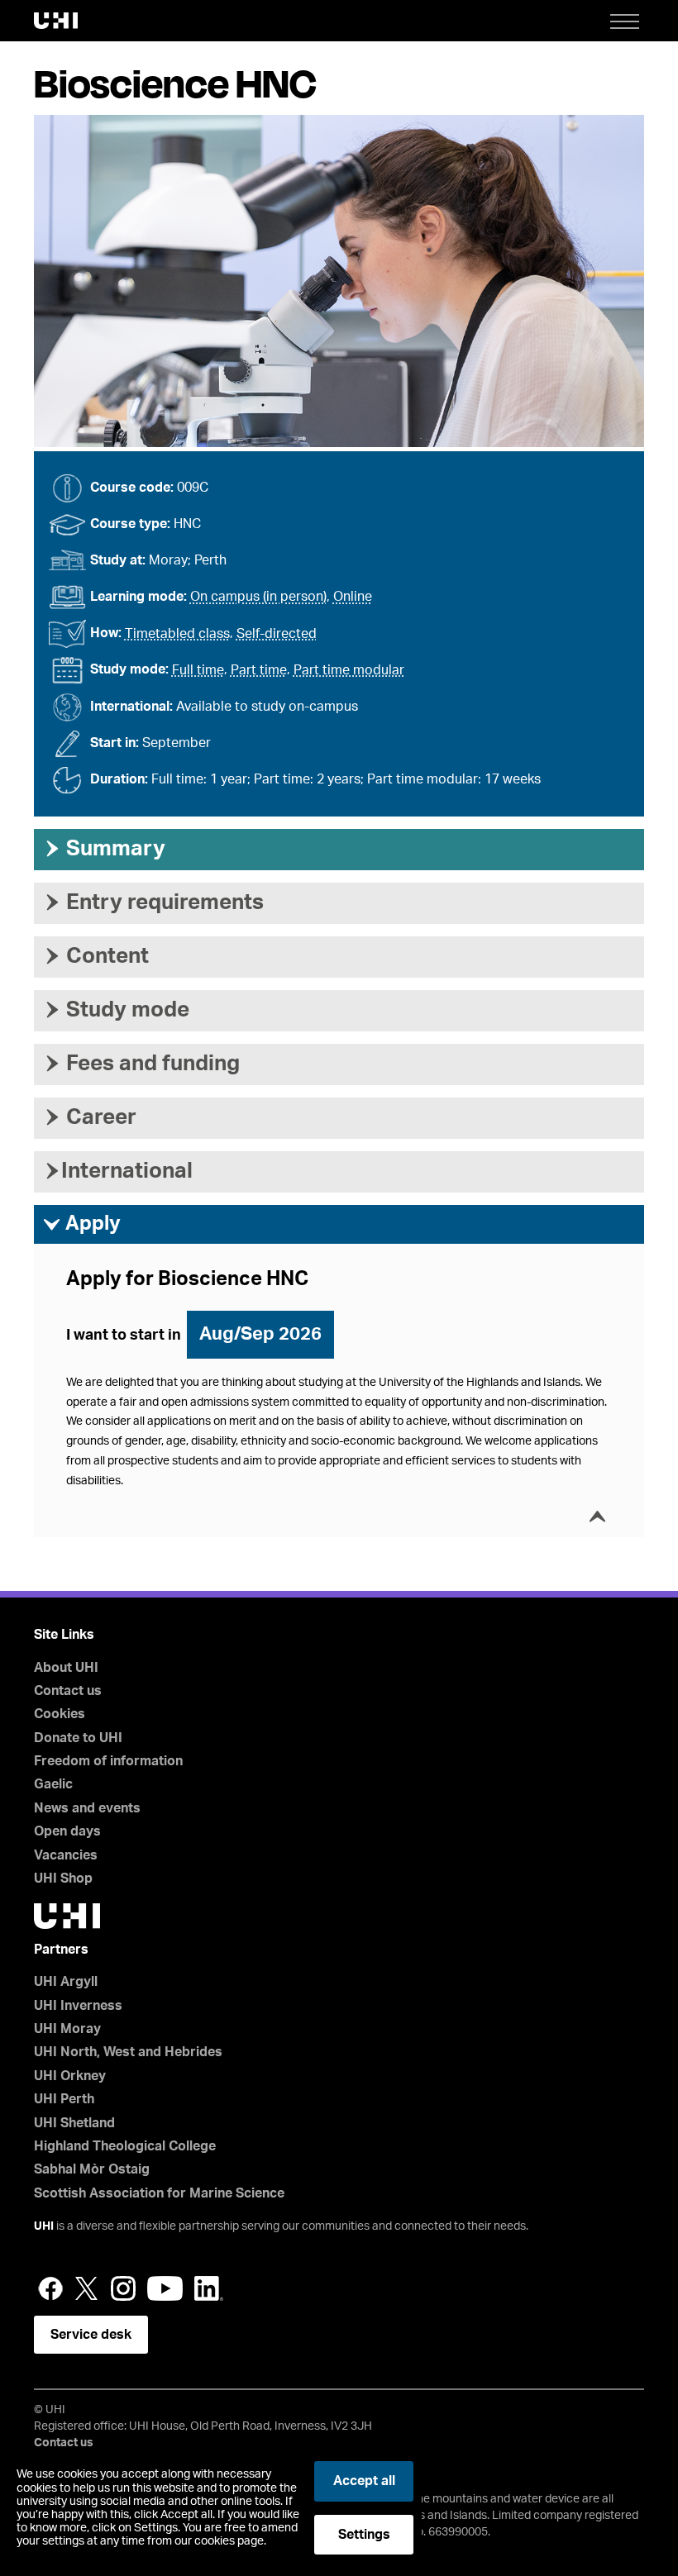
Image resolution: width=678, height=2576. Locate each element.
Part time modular (349, 670)
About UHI (66, 1668)
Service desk (91, 2335)
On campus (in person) (258, 597)
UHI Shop (63, 1878)
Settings (364, 2535)
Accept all (364, 2481)
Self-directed (277, 634)
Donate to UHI (78, 1738)
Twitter (87, 2288)
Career (89, 1117)
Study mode (116, 1010)
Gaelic (53, 1784)
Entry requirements (153, 902)
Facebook (50, 2288)
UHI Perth (64, 2099)
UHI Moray (67, 2029)
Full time (198, 670)
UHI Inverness (78, 2006)
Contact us (68, 1691)
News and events (87, 1808)
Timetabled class (177, 634)
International (117, 1171)
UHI (44, 2226)
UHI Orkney (70, 2076)
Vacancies (66, 1855)
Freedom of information (108, 1761)
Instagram (123, 2288)
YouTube (165, 2288)
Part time (259, 670)
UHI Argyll (66, 1982)
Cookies (60, 1714)
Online (353, 597)
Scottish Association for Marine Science (159, 2193)
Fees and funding (141, 1064)
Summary (104, 849)
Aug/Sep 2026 (260, 1334)
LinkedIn (209, 2288)
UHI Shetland (74, 2123)
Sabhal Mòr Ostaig (92, 2169)
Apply (81, 1224)
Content (95, 956)
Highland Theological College (125, 2146)
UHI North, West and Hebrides (128, 2052)
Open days (67, 1831)
